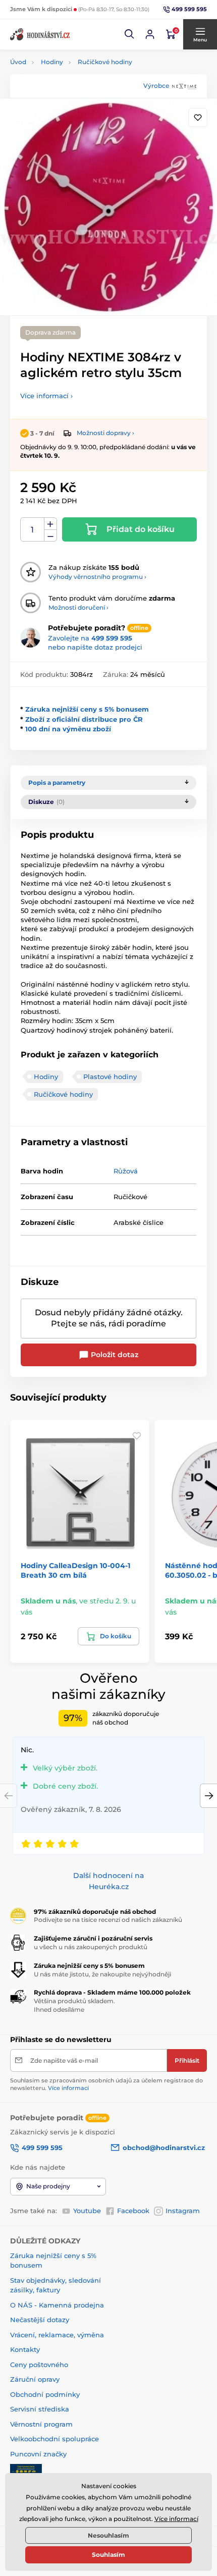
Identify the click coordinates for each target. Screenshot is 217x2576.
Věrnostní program (41, 2424)
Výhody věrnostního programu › (97, 577)
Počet (33, 530)
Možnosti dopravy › (105, 433)
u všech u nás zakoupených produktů (91, 1947)
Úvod (18, 62)
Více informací (68, 2088)
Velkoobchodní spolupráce (55, 2439)
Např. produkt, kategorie (75, 101)
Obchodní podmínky (45, 2394)
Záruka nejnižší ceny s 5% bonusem (87, 709)
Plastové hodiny (110, 1077)
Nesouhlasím (108, 2535)
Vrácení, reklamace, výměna (57, 2335)
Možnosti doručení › (78, 607)
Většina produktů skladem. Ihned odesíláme (74, 2005)
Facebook (133, 2211)
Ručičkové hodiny (105, 62)
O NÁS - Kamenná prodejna (57, 2305)
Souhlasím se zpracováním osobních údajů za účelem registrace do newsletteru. (106, 2084)
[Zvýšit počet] (50, 524)
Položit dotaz (114, 1355)
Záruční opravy (35, 2379)
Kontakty (25, 2349)
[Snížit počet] (50, 536)
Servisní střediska (40, 2409)
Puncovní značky (38, 2454)
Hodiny (52, 62)
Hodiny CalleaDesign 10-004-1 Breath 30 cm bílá (75, 1570)
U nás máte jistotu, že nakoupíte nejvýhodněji (102, 1974)
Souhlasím (108, 2555)
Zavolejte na (90, 638)
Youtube (87, 2211)
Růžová (126, 1171)
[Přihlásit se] (150, 34)
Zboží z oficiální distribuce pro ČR (84, 719)
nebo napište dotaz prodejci (95, 647)
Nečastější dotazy (40, 2320)
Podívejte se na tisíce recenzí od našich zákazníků (108, 1920)
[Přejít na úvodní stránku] (40, 34)
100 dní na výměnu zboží (68, 729)
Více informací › (46, 396)
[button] (130, 34)
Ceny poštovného (39, 2365)
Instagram (183, 2211)
